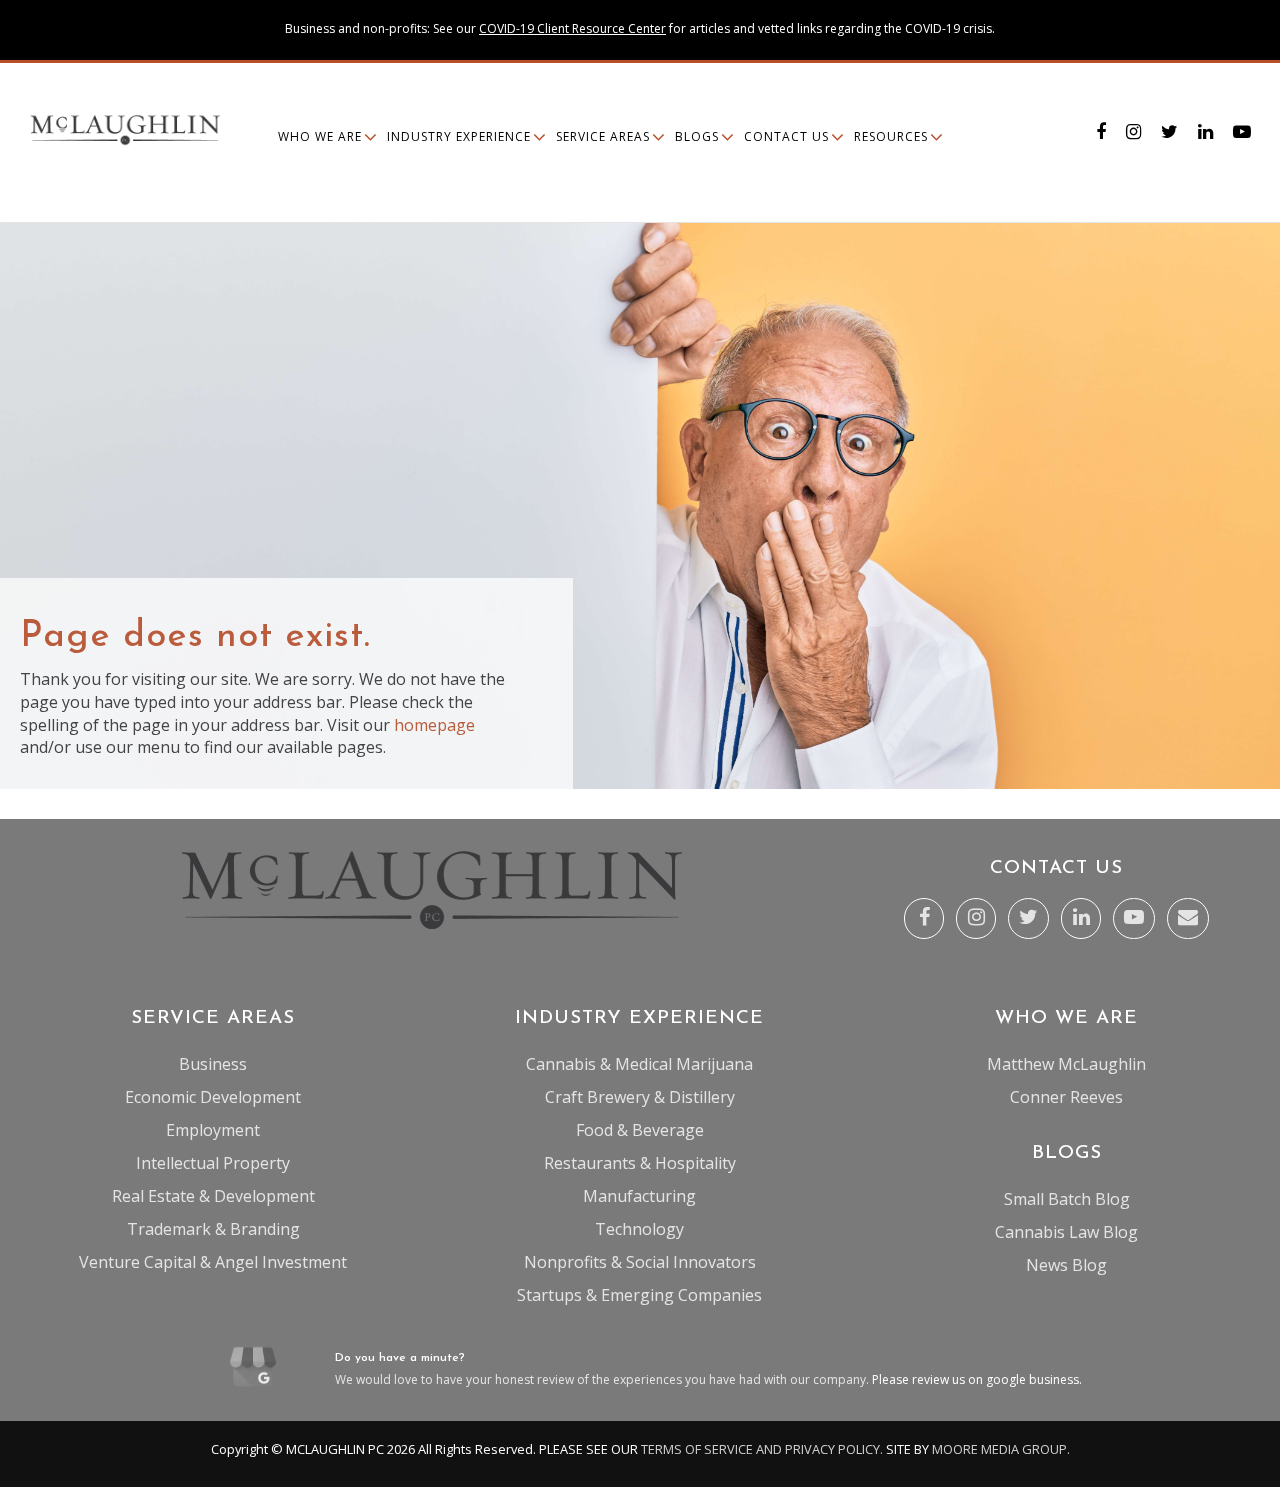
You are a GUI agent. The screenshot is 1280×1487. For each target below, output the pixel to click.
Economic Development (213, 1097)
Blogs (697, 136)
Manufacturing (639, 1196)
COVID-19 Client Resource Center (572, 28)
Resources (891, 136)
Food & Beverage (640, 1130)
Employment (213, 1130)
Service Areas (603, 136)
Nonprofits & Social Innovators (640, 1262)
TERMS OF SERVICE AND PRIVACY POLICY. (762, 1449)
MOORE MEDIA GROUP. (1001, 1449)
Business (213, 1064)
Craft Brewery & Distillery (640, 1097)
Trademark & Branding (213, 1229)
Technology (639, 1229)
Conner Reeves (1066, 1097)
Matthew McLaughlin (1066, 1064)
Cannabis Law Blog (1066, 1232)
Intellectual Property (213, 1163)
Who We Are (320, 136)
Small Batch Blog (1067, 1199)
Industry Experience (459, 136)
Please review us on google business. (977, 1379)
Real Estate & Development (213, 1196)
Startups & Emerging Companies (639, 1295)
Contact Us (786, 136)
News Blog (1066, 1265)
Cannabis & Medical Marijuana (639, 1064)
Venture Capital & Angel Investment (213, 1262)
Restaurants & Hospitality (640, 1163)
